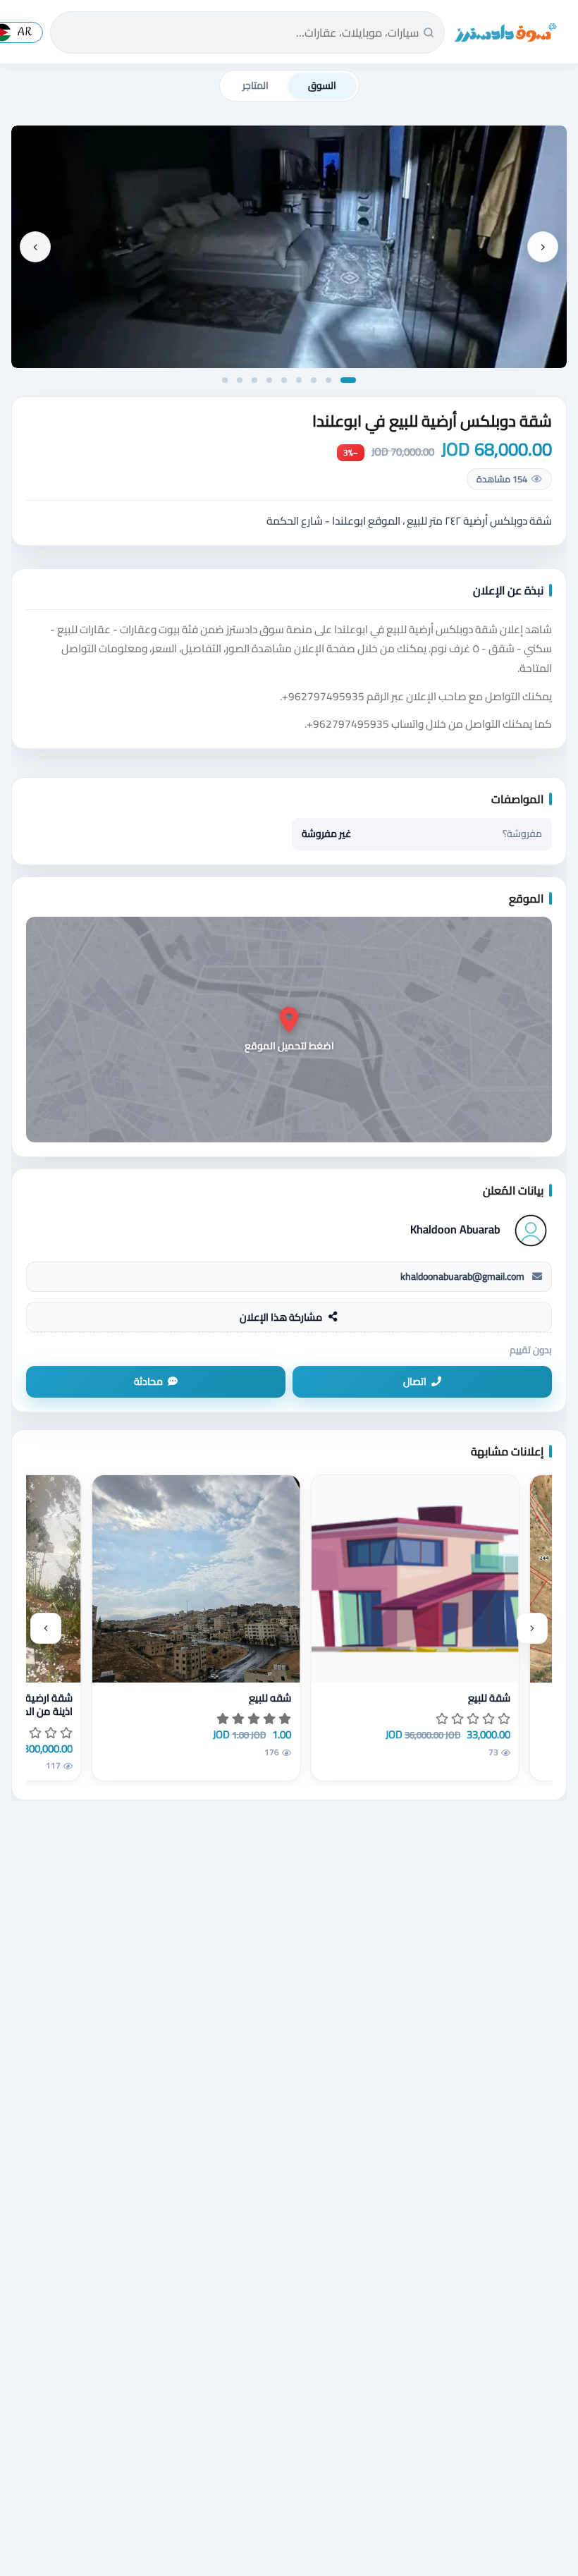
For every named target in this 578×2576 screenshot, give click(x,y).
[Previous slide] (543, 247)
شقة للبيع (489, 1698)
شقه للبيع (270, 1698)
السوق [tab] (322, 85)
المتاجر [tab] (256, 85)
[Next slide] (35, 247)
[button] (348, 380)
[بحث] (429, 32)
